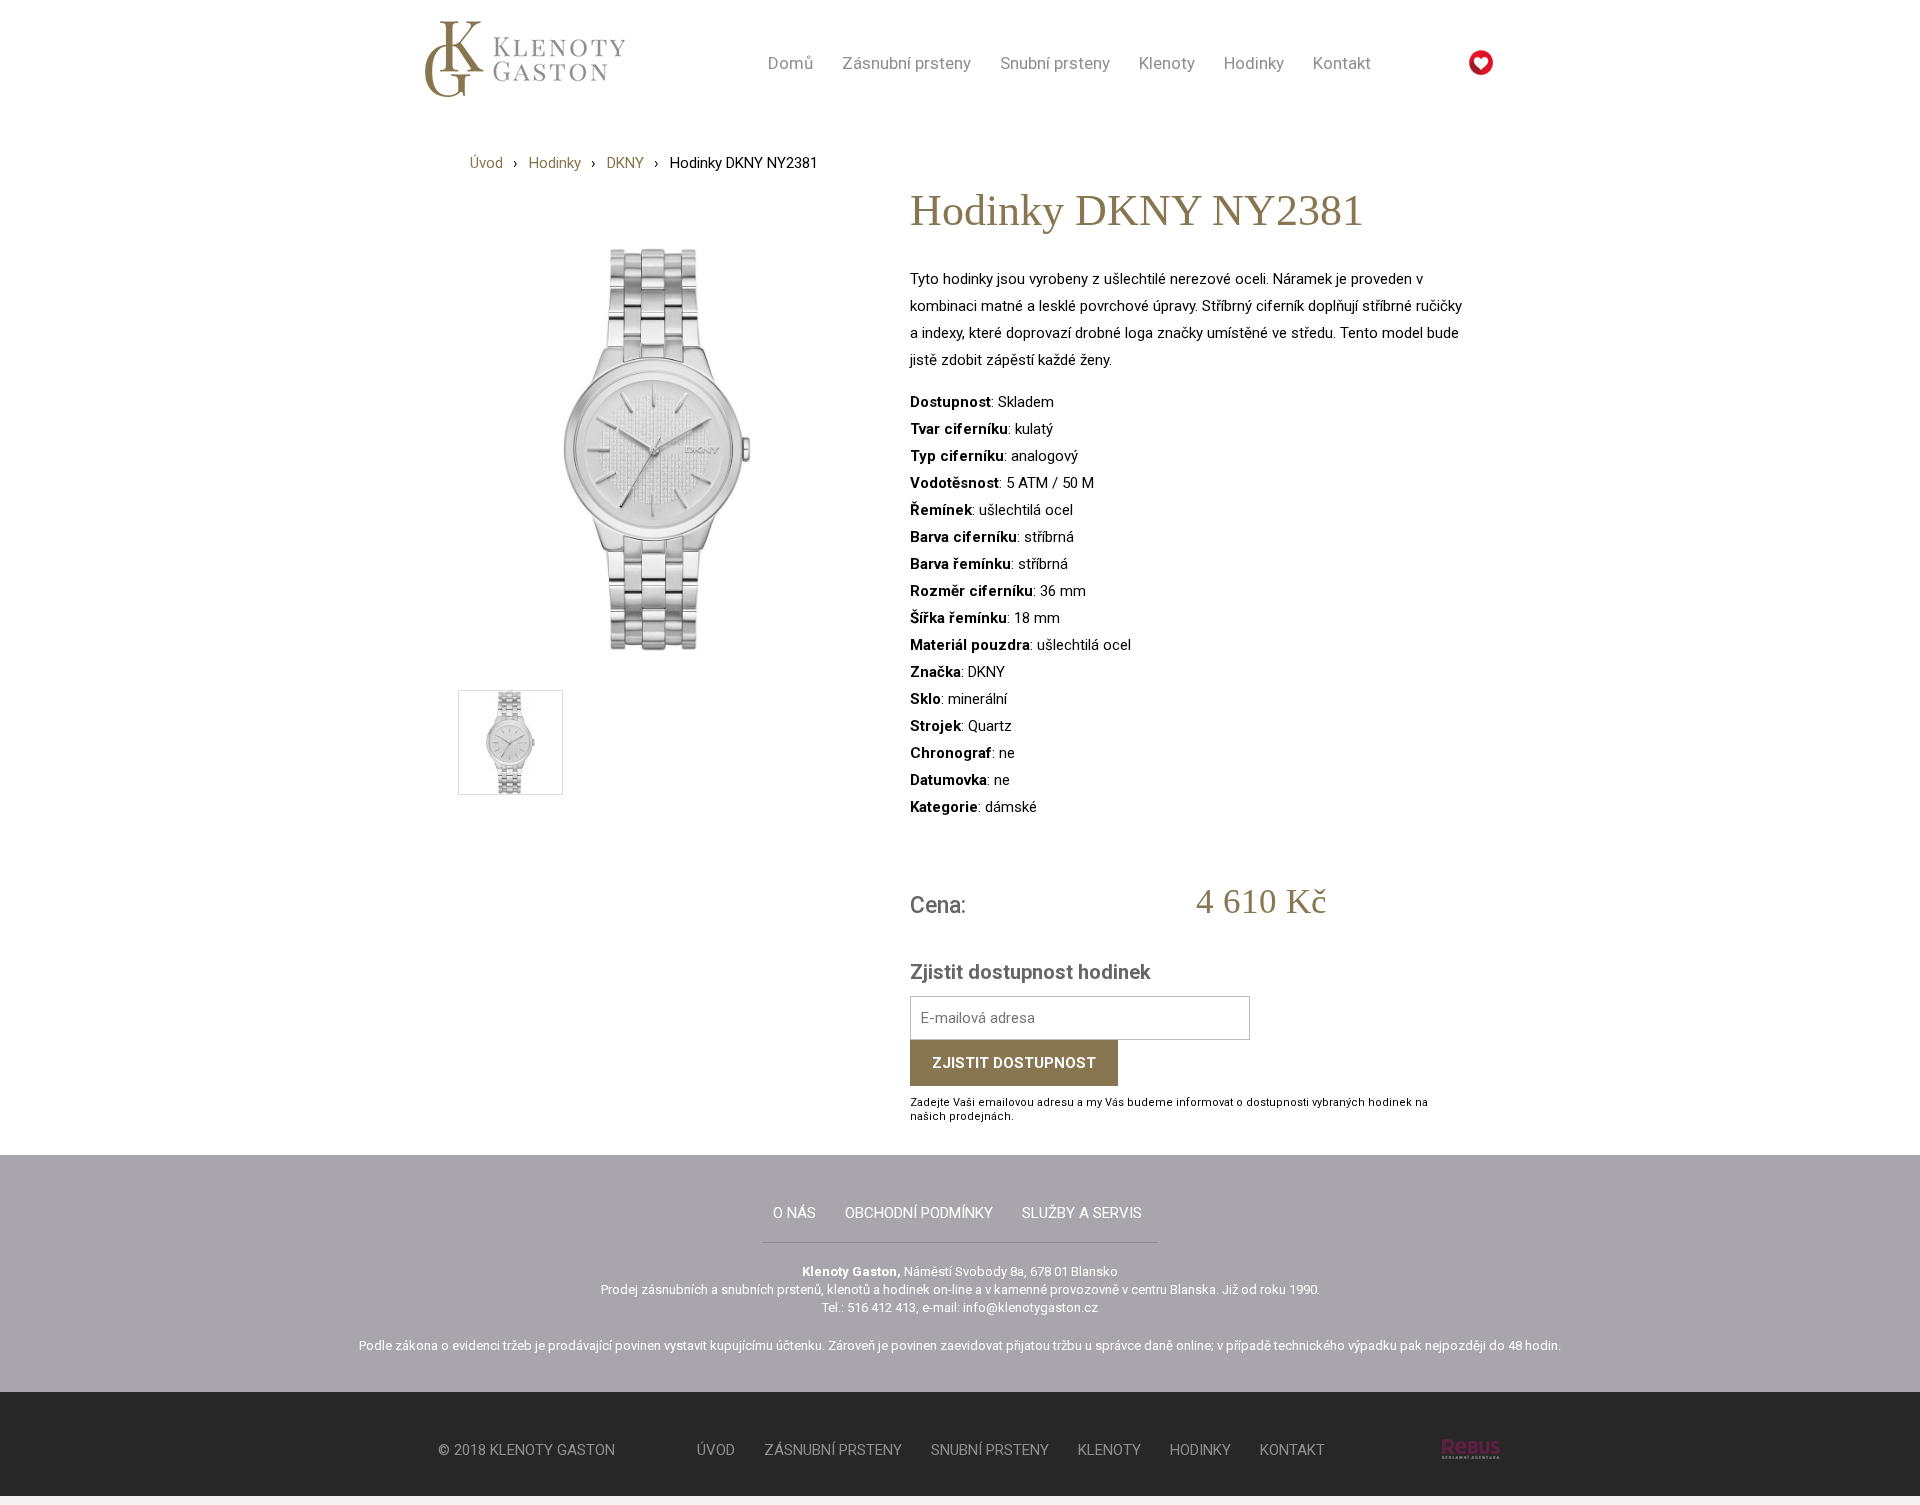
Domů (790, 63)
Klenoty (1167, 63)
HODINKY (1200, 1450)
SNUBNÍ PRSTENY (990, 1450)
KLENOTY (1109, 1450)
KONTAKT (1292, 1450)
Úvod (486, 163)
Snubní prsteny (1055, 63)
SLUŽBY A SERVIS (1082, 1213)
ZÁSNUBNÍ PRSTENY (833, 1450)
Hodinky (1254, 63)
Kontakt (1342, 63)
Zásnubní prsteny (906, 63)
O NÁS (794, 1213)
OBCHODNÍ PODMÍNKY (919, 1213)
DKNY (625, 163)
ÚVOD (716, 1450)
